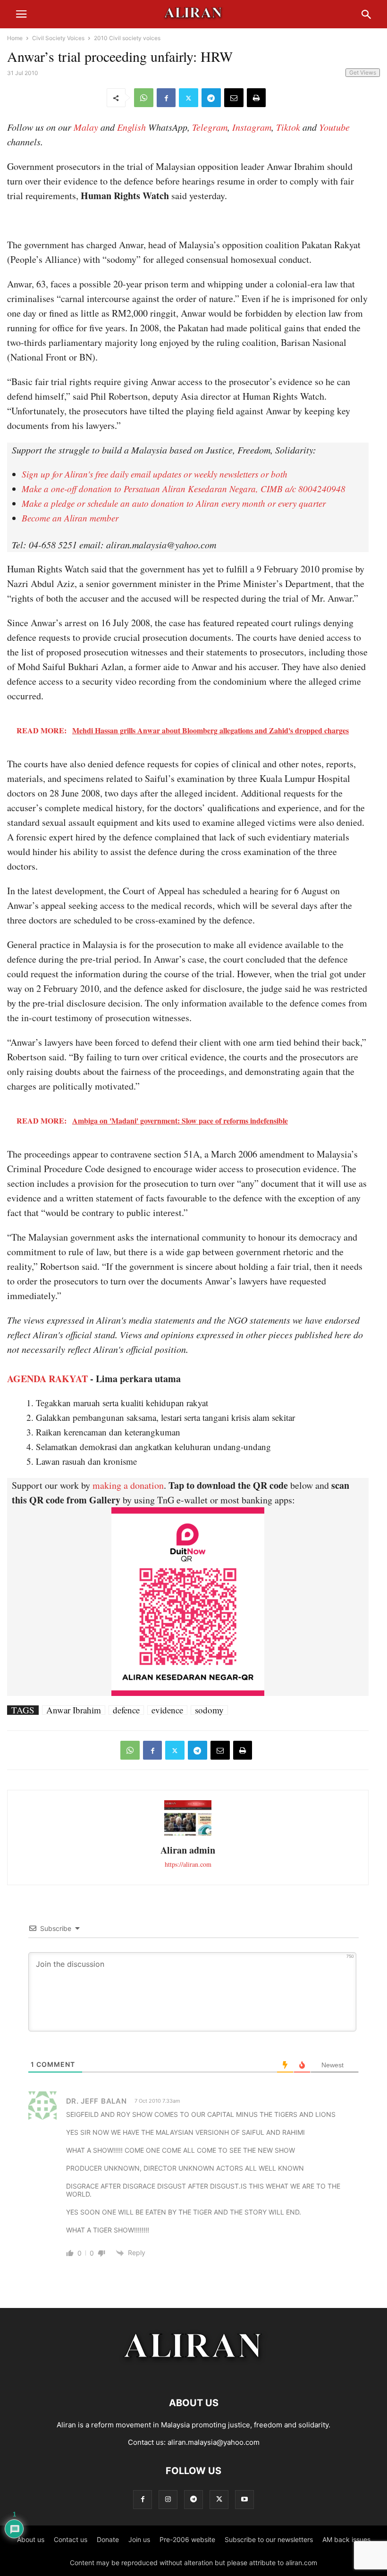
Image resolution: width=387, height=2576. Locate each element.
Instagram (252, 127)
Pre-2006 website (187, 2539)
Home (15, 38)
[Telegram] (211, 98)
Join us (139, 2539)
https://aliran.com (188, 1864)
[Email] (234, 98)
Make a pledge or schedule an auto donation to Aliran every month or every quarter (174, 503)
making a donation (128, 1485)
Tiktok (288, 127)
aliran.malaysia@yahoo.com (214, 2442)
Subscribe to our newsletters (269, 2539)
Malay (86, 127)
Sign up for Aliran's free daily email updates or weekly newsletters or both (155, 474)
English (131, 127)
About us (31, 2539)
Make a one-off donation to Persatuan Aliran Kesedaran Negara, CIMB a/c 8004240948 (184, 489)
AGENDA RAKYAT (47, 1379)
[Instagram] (168, 2499)
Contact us (71, 2539)
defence (126, 1710)
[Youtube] (244, 2499)
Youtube (334, 127)
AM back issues (346, 2539)
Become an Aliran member (70, 518)
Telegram (210, 127)
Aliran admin (188, 1850)
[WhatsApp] (144, 98)
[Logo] (194, 2374)
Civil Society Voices (58, 38)
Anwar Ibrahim (74, 1710)
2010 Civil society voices (127, 38)
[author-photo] (188, 1834)
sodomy (209, 1710)
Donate (108, 2539)
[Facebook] (166, 98)
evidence (167, 1710)
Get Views (363, 72)
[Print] (256, 98)
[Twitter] (189, 98)
